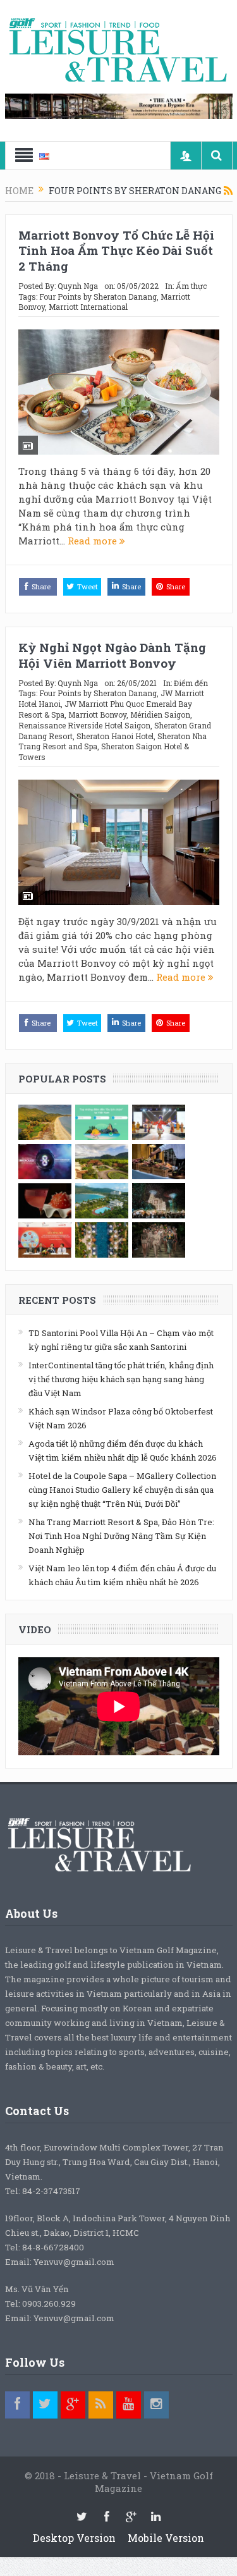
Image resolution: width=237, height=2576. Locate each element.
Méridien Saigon (160, 715)
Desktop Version (74, 2538)
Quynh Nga (78, 286)
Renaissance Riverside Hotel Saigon (84, 725)
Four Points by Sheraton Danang (98, 297)
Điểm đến (191, 683)
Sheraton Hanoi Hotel (115, 736)
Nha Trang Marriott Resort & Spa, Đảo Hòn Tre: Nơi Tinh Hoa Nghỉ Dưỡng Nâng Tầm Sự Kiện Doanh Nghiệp (121, 1536)
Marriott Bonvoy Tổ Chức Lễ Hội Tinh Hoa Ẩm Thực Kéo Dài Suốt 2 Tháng (116, 250)
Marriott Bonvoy (97, 715)
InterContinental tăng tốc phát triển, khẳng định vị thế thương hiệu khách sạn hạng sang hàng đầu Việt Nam (121, 1379)
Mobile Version (166, 2538)
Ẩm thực (191, 286)
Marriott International (88, 307)
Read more (94, 541)
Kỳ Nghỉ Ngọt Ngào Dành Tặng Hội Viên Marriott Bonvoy (112, 655)
